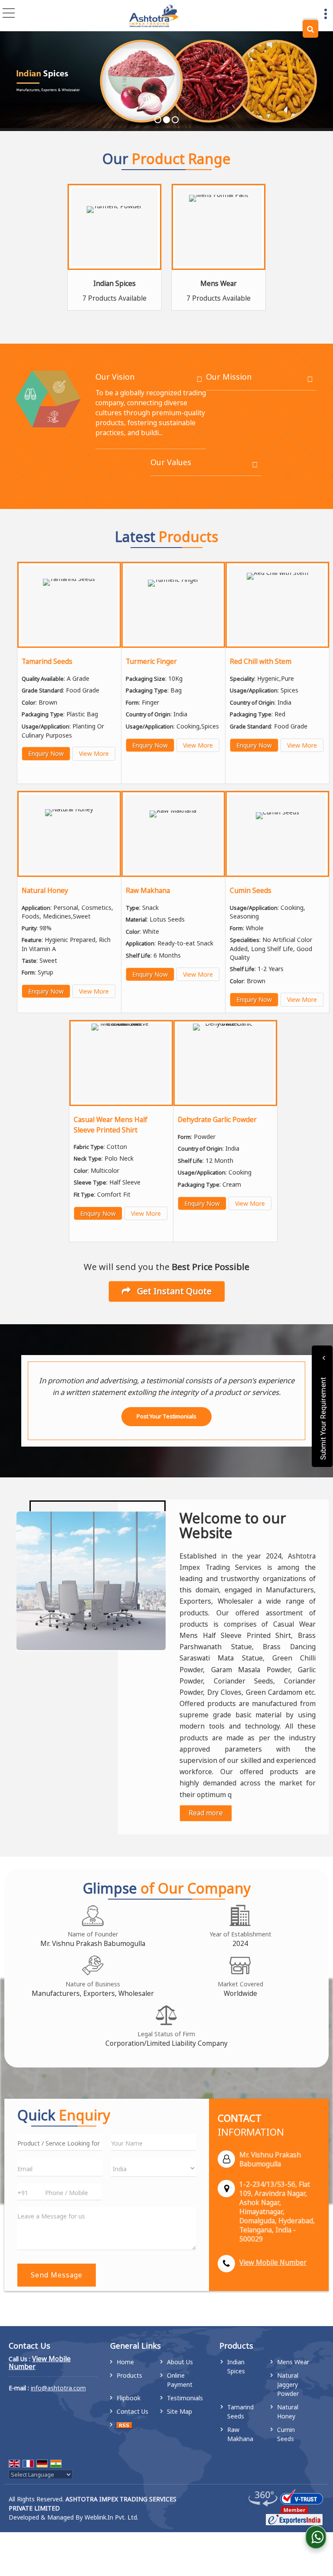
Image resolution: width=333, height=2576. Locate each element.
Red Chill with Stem (261, 661)
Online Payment (180, 2380)
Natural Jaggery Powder (288, 2384)
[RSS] (124, 2425)
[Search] (310, 29)
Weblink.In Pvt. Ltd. (111, 2517)
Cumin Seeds (251, 891)
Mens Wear (219, 284)
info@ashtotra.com (58, 2388)
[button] (273, 2263)
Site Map (180, 2411)
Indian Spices (114, 284)
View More (94, 753)
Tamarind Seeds (47, 661)
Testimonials (185, 2398)
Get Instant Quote (173, 1291)
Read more (206, 1813)
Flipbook (129, 2398)
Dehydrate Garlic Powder (217, 1120)
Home (125, 2362)
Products (129, 2375)
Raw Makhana (148, 891)
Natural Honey (45, 891)
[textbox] (60, 2142)
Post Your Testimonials (166, 1416)
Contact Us (132, 2411)
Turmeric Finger (151, 661)
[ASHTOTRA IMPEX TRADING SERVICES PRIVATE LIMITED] (153, 16)
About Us (180, 2362)
